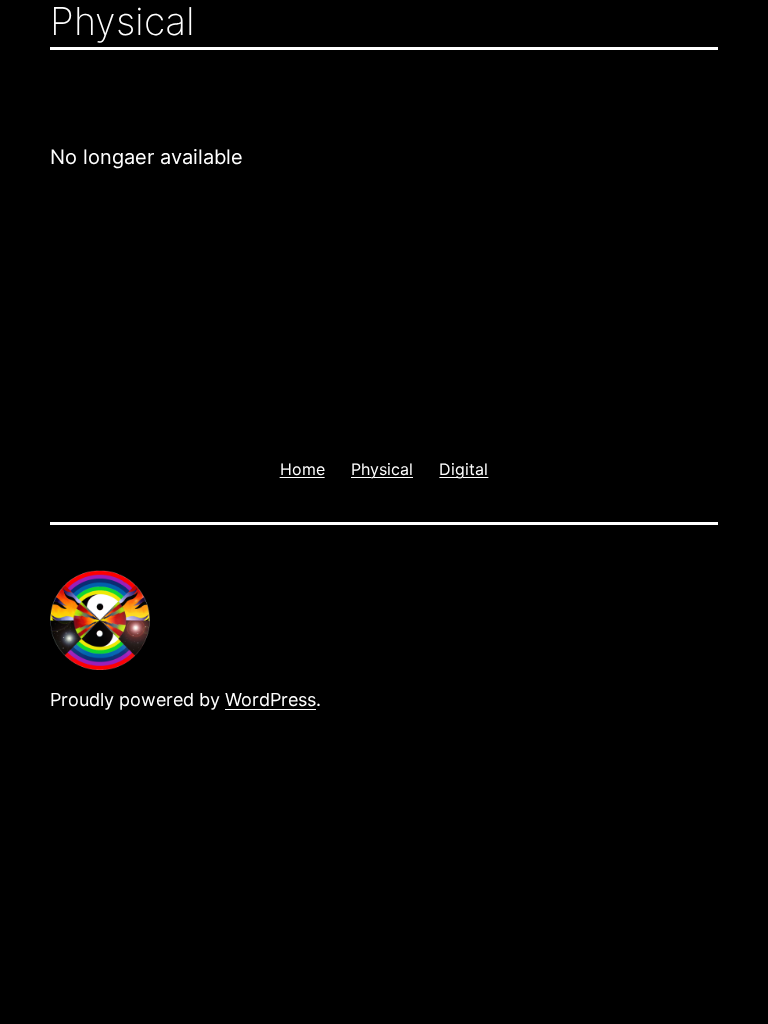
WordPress (270, 699)
